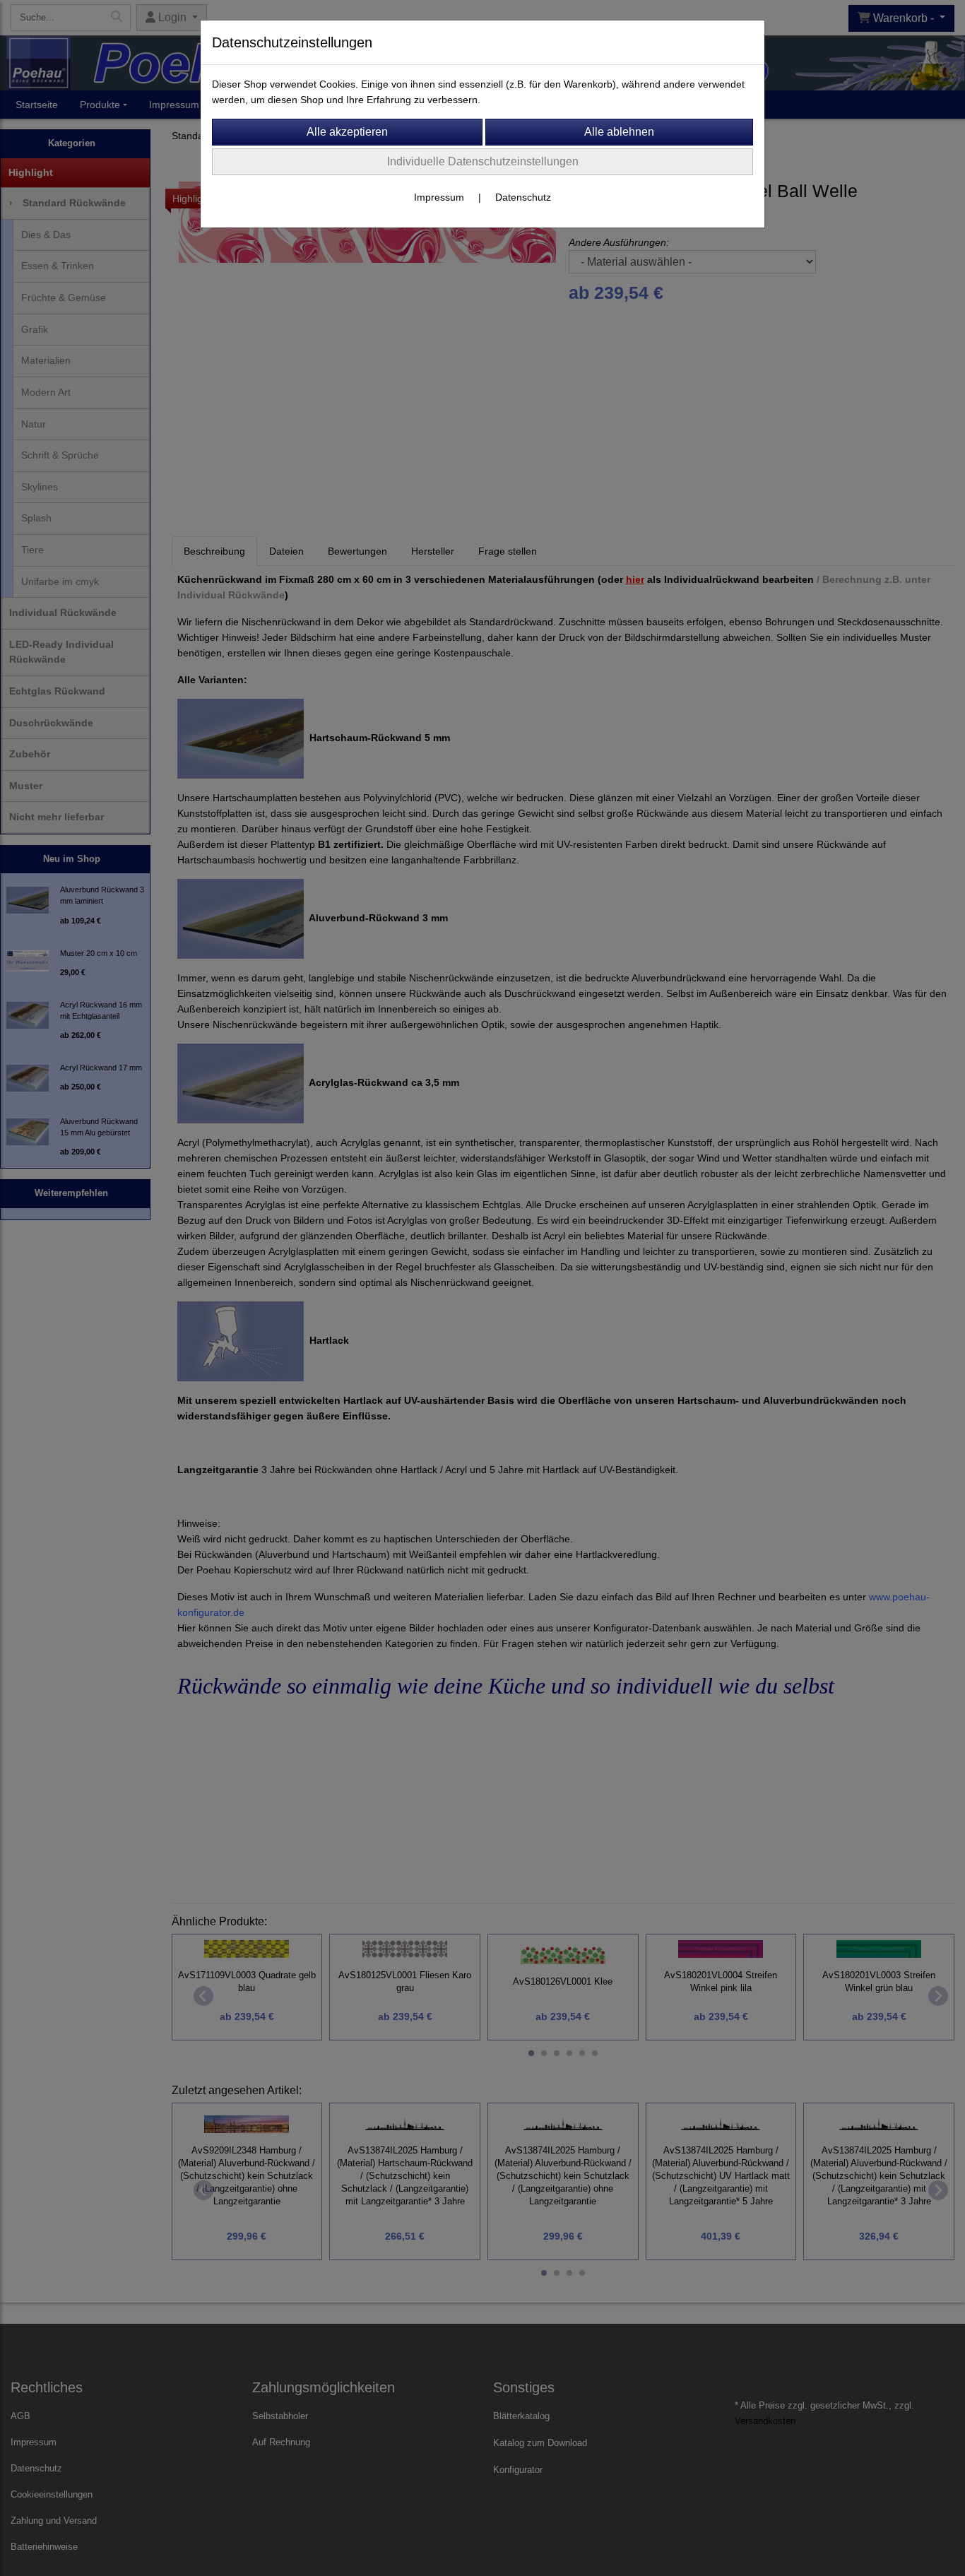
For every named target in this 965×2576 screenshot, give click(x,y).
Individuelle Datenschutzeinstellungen (483, 161)
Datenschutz (523, 197)
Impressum (439, 197)
